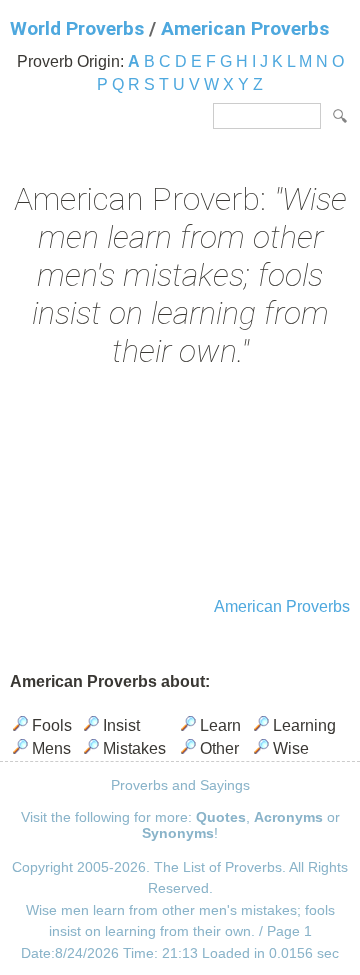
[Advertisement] (180, 485)
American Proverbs (245, 28)
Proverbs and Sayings (180, 785)
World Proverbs (77, 28)
